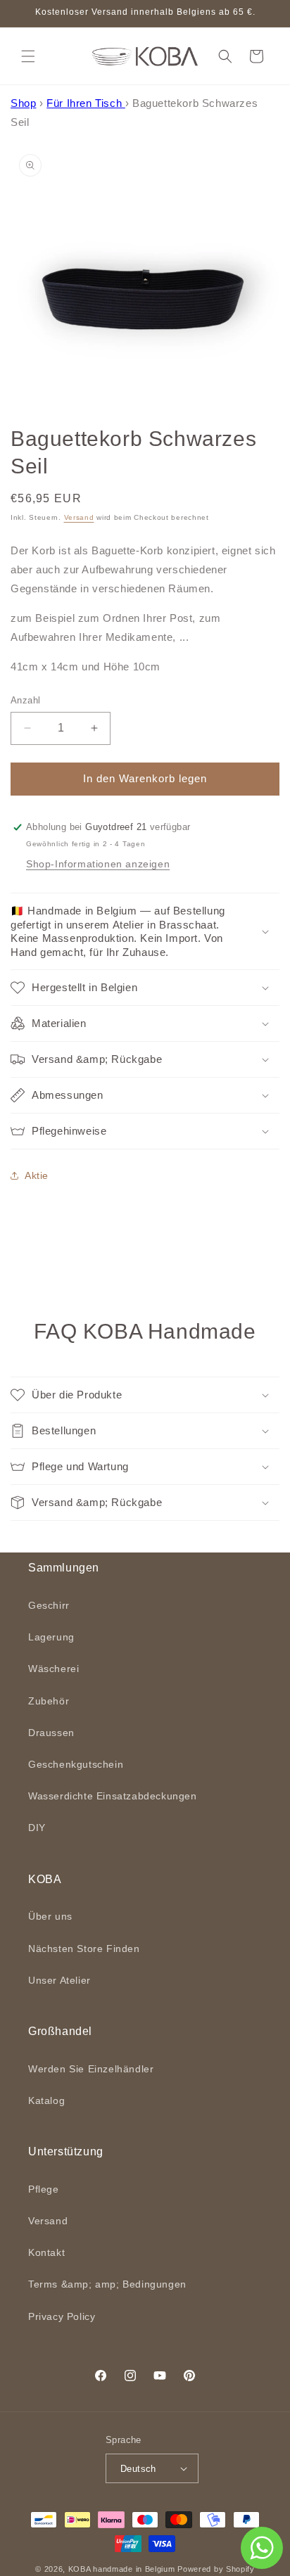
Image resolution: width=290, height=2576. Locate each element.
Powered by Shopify (216, 2569)
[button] (28, 56)
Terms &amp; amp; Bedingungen (107, 2284)
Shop (23, 103)
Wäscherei (53, 1669)
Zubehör (49, 1701)
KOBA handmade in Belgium (122, 2569)
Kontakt (46, 2252)
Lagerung (51, 1637)
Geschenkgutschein (76, 1764)
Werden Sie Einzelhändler (91, 2069)
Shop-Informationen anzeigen (98, 864)
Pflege (44, 2189)
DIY (37, 1828)
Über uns (50, 1916)
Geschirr (49, 1605)
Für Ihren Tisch (86, 103)
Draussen (51, 1733)
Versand (79, 517)
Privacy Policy (62, 2316)
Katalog (46, 2100)
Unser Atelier (59, 1980)
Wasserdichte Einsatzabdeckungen (113, 1796)
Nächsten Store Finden (84, 1949)
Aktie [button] (37, 1175)
